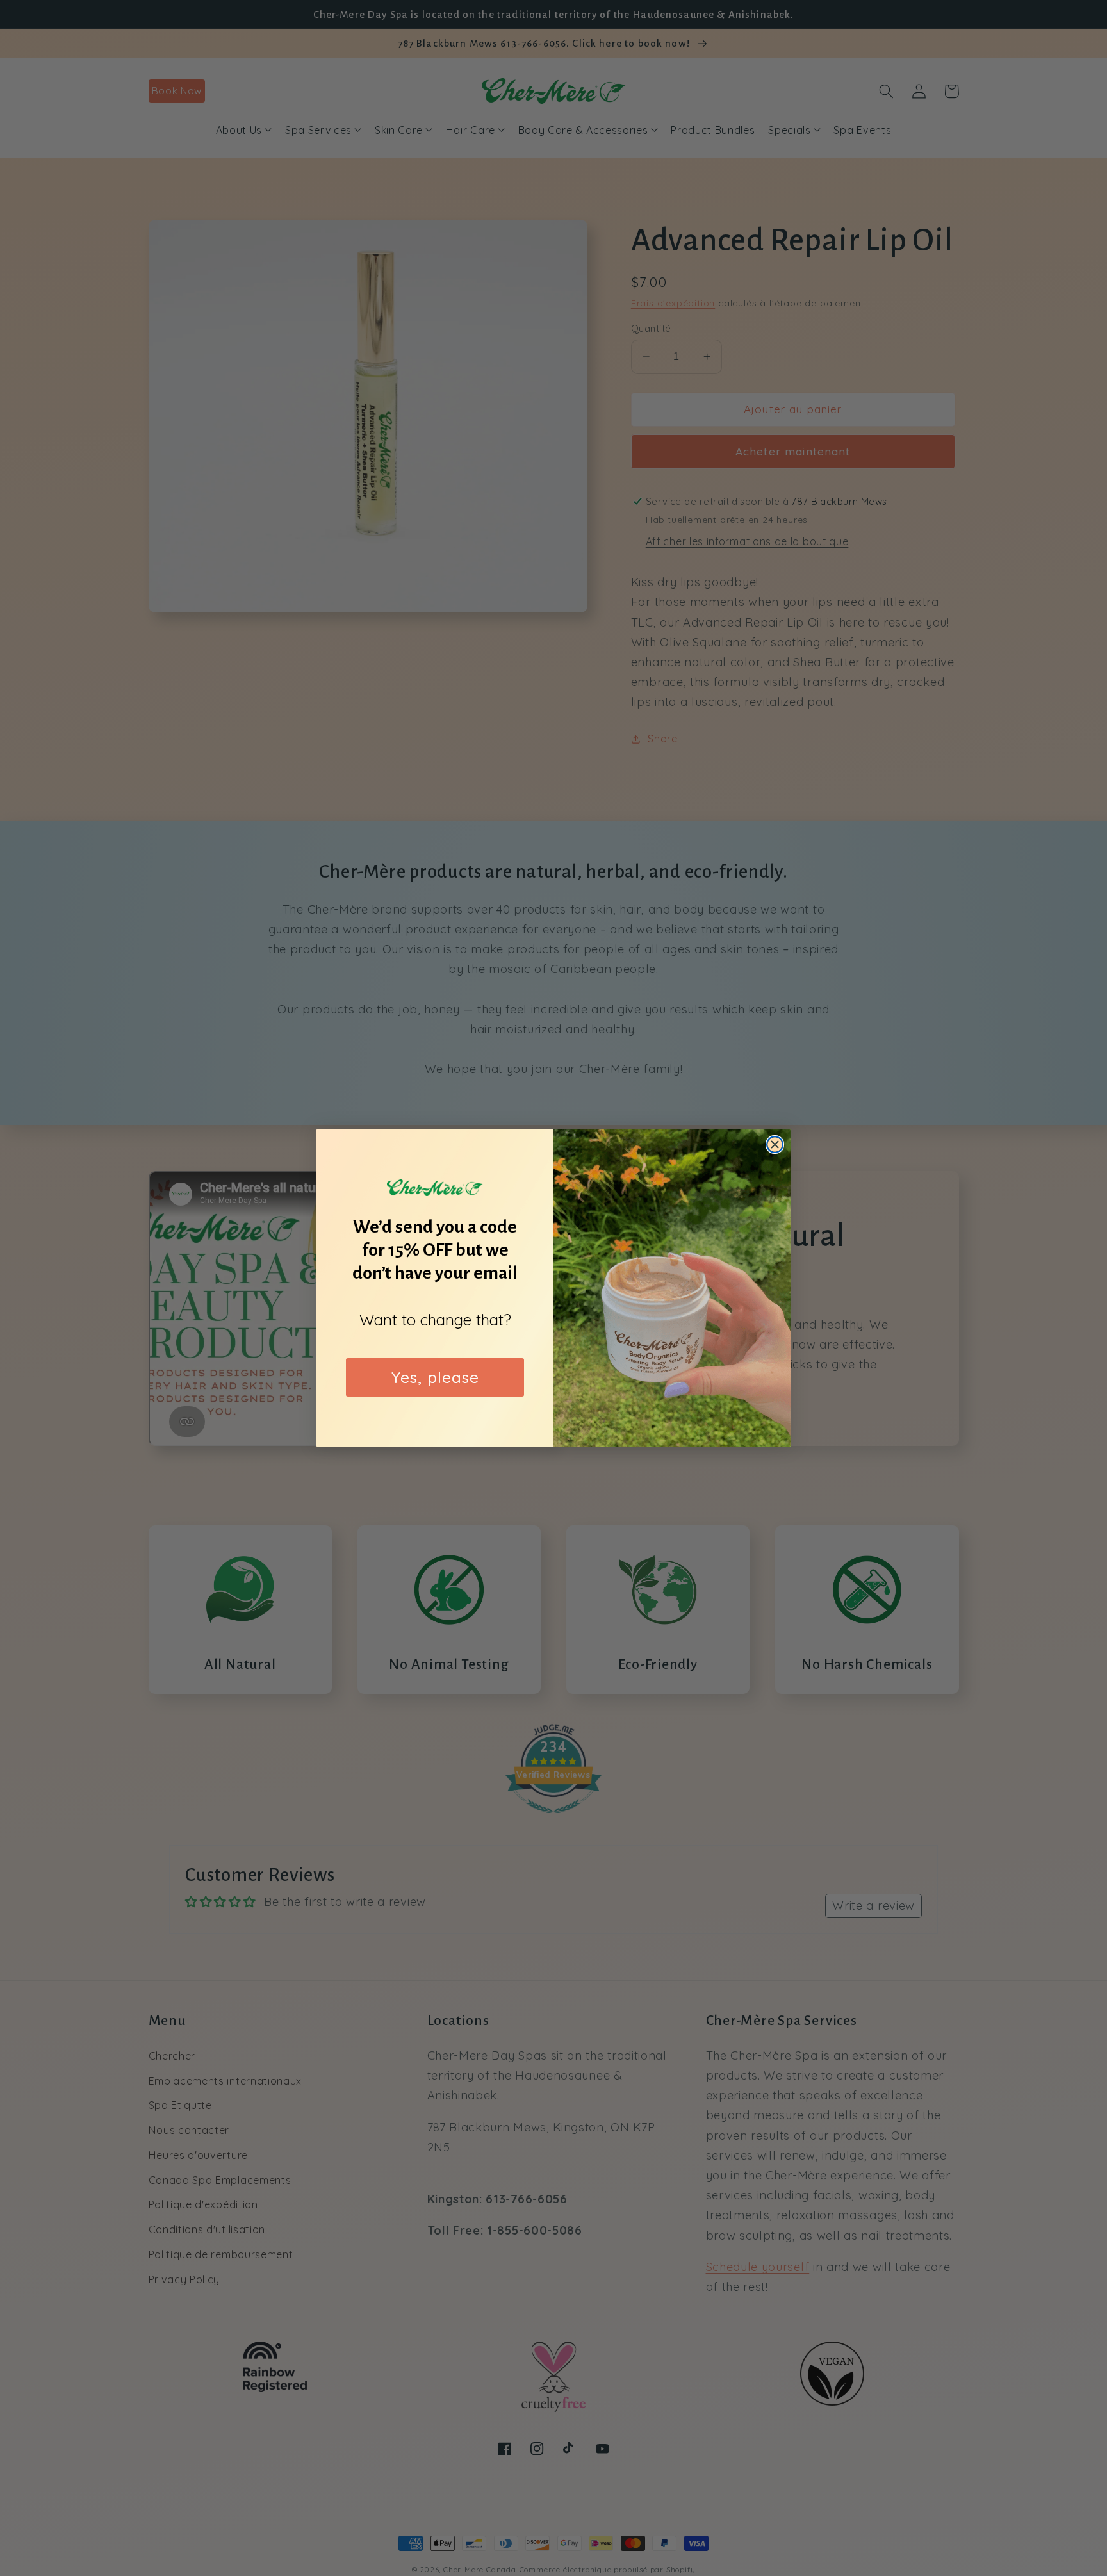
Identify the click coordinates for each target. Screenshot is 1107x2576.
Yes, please (435, 1377)
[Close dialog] (775, 1144)
